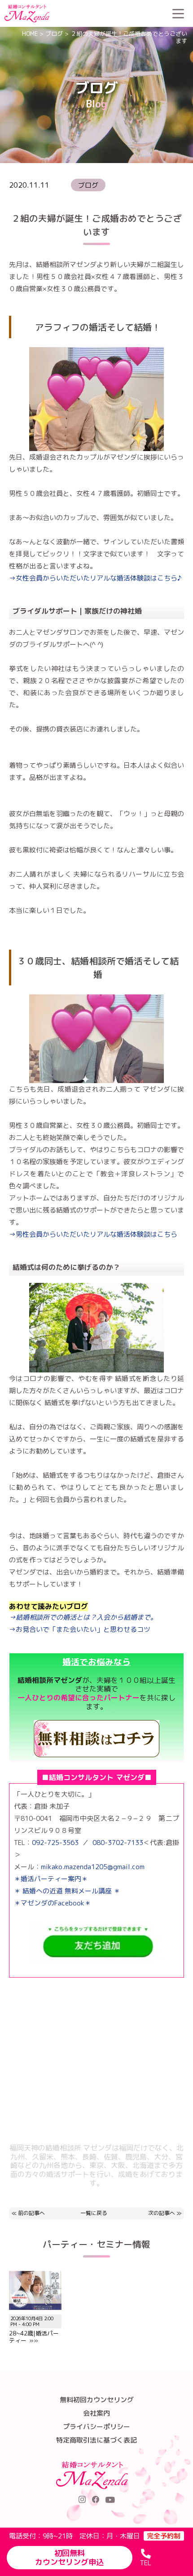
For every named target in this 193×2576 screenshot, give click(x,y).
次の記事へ (162, 2213)
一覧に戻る (94, 2213)
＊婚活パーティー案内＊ (51, 1879)
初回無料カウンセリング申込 (69, 2558)
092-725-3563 (55, 1843)
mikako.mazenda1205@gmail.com (93, 1867)
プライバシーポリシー (96, 2427)
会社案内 (96, 2413)
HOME (30, 34)
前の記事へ (31, 2213)
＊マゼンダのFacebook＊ (53, 1903)
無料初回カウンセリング (97, 2400)
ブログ (54, 34)
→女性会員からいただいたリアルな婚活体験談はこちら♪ (95, 578)
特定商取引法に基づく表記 (96, 2440)
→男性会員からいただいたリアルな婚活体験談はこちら (93, 1234)
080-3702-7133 (118, 1843)
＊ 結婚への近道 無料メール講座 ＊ (67, 1891)
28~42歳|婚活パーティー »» (34, 2330)
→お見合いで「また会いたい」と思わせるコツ (80, 1629)
